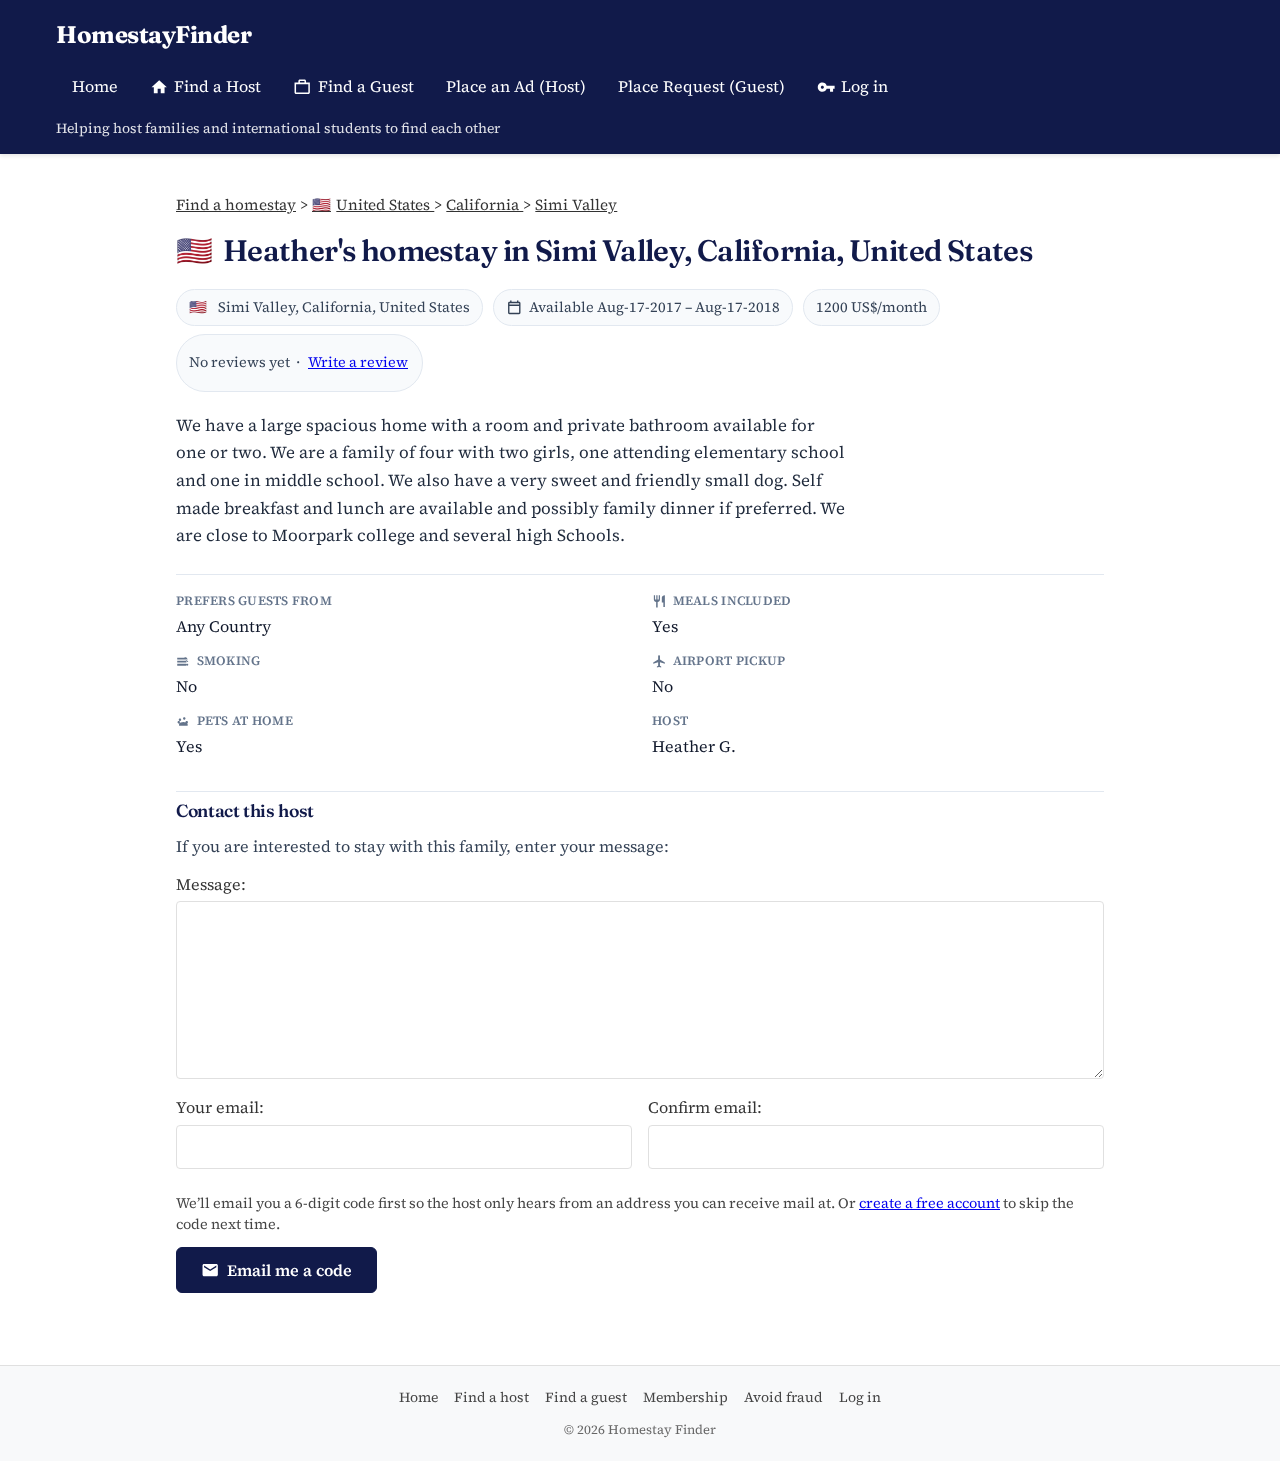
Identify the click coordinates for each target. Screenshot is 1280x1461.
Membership (685, 1397)
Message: (211, 884)
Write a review (358, 362)
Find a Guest (366, 86)
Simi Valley (576, 204)
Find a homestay (236, 204)
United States (373, 204)
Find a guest (586, 1397)
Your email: (220, 1107)
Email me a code (289, 1270)
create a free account (929, 1203)
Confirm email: (705, 1107)
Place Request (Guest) (701, 86)
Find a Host (217, 86)
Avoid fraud (783, 1397)
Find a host (491, 1397)
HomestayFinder (153, 34)
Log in (864, 86)
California (484, 204)
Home (95, 86)
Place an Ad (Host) (516, 86)
